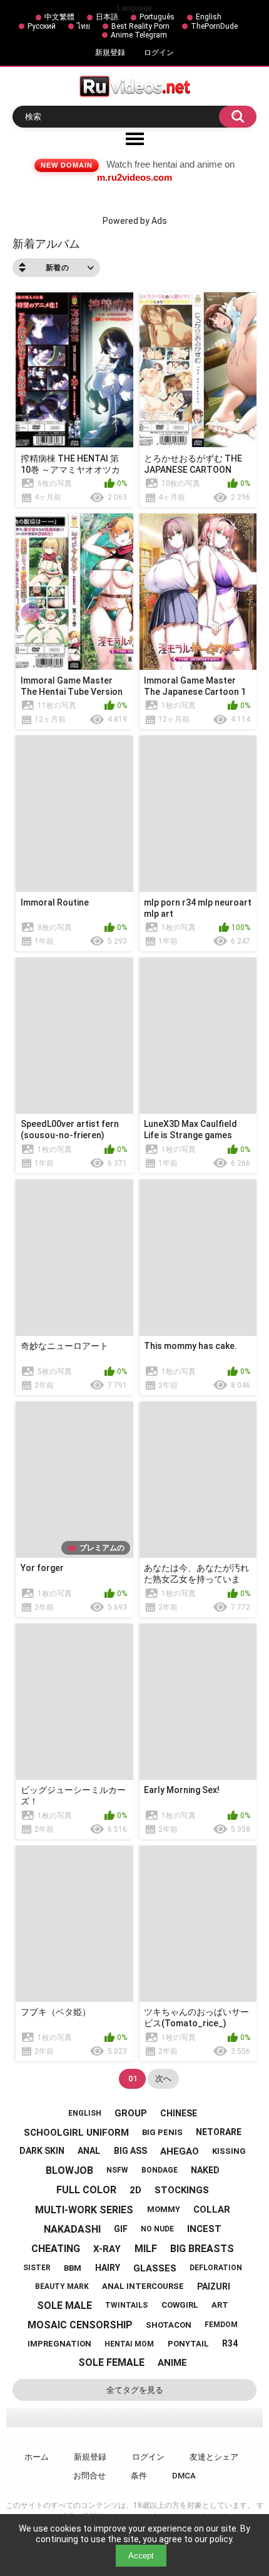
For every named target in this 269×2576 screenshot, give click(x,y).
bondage (160, 2170)
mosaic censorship (80, 2325)
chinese (179, 2113)
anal (89, 2151)
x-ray (107, 2249)
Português (157, 17)
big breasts (202, 2249)
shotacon (169, 2325)
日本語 (107, 17)
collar (212, 2210)
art (220, 2305)
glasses (155, 2268)
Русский (42, 26)
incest (204, 2229)
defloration (216, 2268)
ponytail (188, 2344)
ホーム (37, 2457)
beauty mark (62, 2286)
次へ (163, 2078)
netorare (219, 2132)
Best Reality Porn (140, 26)
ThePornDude (214, 26)
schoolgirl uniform (76, 2133)
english (85, 2113)
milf (146, 2249)
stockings (182, 2190)
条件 (139, 2476)
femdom (221, 2325)
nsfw (117, 2170)
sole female (111, 2362)
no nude (157, 2229)
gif (121, 2229)
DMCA (184, 2476)
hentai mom (129, 2344)
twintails (126, 2305)
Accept (141, 2556)
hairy (108, 2268)
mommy (164, 2209)
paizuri (214, 2286)
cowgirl (180, 2305)
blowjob (69, 2170)
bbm (73, 2268)
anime (172, 2363)
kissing (229, 2151)
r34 (230, 2343)
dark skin (42, 2151)
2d (135, 2190)
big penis (162, 2132)
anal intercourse (143, 2286)
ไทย (84, 26)
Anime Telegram (139, 35)
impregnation (59, 2344)
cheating (56, 2249)
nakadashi (72, 2229)
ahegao (180, 2151)
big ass (130, 2151)
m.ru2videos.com (134, 177)
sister (37, 2268)
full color (86, 2190)
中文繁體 (59, 17)
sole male (64, 2306)
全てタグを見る (135, 2390)
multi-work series (84, 2210)
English (209, 17)
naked (205, 2170)
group (131, 2113)
